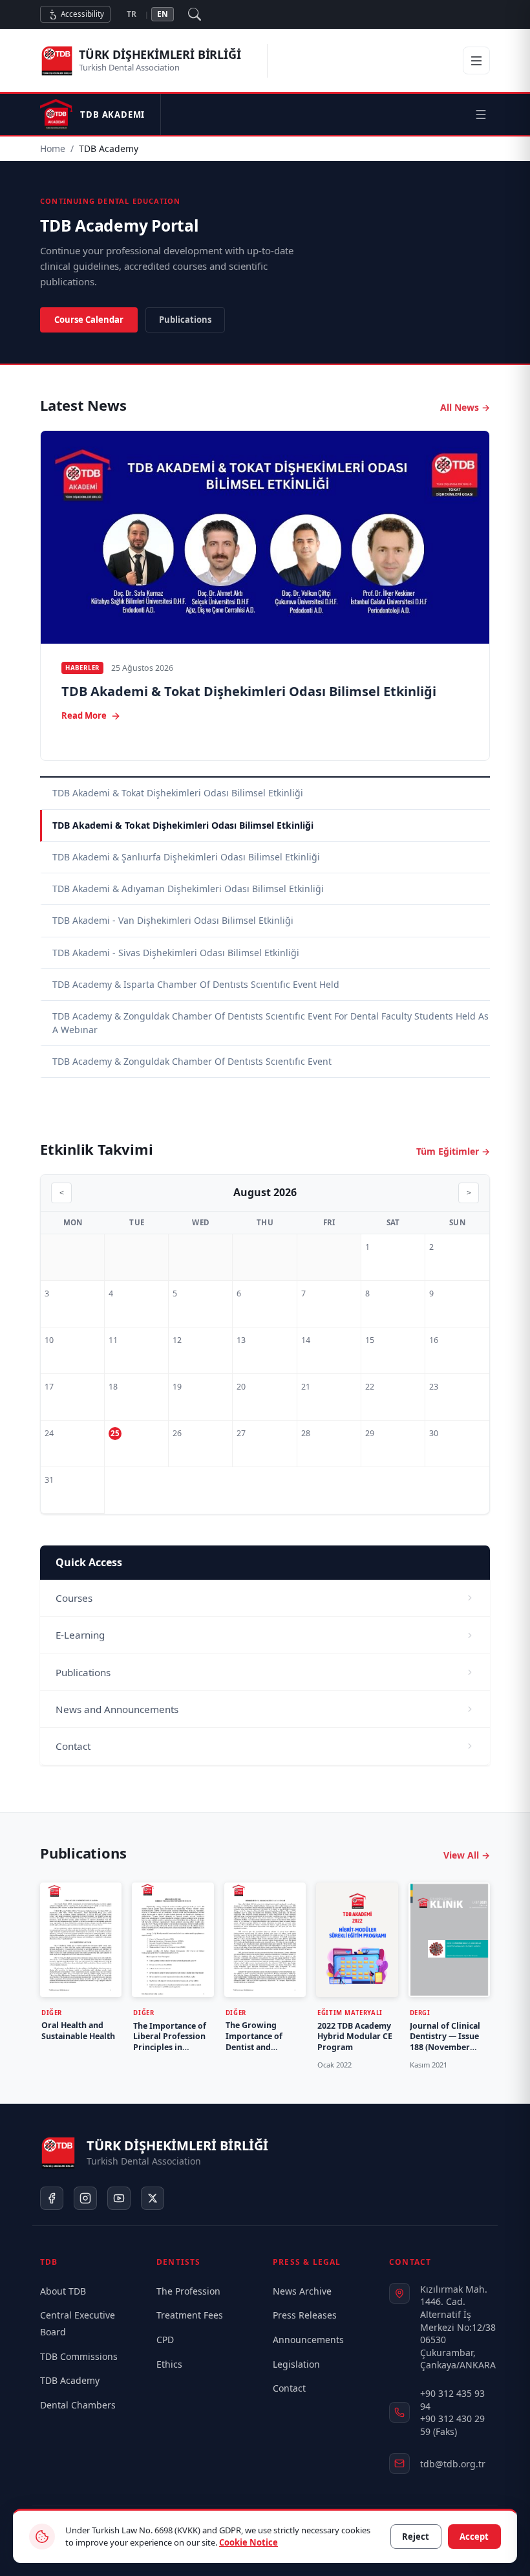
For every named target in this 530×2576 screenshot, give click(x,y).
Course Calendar (89, 320)
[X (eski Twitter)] (153, 2198)
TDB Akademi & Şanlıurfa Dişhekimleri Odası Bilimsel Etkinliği (186, 857)
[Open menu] (481, 115)
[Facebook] (52, 2198)
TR (132, 14)
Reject (416, 2537)
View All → (467, 1855)
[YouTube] (119, 2198)
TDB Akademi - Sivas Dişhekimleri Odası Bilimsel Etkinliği (176, 953)
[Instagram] (85, 2198)
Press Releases (305, 2315)
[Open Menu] (476, 61)
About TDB (63, 2291)
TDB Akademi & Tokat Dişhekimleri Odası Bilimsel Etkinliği (249, 692)
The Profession (188, 2291)
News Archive (302, 2291)
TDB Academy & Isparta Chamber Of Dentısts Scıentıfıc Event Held (196, 984)
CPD (165, 2340)
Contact (289, 2388)
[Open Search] (195, 14)
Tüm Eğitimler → (453, 1151)
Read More (84, 715)
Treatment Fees (190, 2315)
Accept (474, 2537)
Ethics (169, 2364)
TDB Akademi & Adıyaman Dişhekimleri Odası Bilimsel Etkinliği (188, 889)
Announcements (308, 2340)
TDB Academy (70, 2380)
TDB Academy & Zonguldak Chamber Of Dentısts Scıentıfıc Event (192, 1061)
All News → (465, 407)
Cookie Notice (249, 2542)
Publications (185, 320)
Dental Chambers (78, 2405)
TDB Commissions (79, 2356)
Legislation (296, 2364)
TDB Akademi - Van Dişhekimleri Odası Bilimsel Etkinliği (173, 920)
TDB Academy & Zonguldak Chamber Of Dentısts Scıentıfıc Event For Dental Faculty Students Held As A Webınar (270, 1022)
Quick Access (89, 1563)
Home (53, 148)
